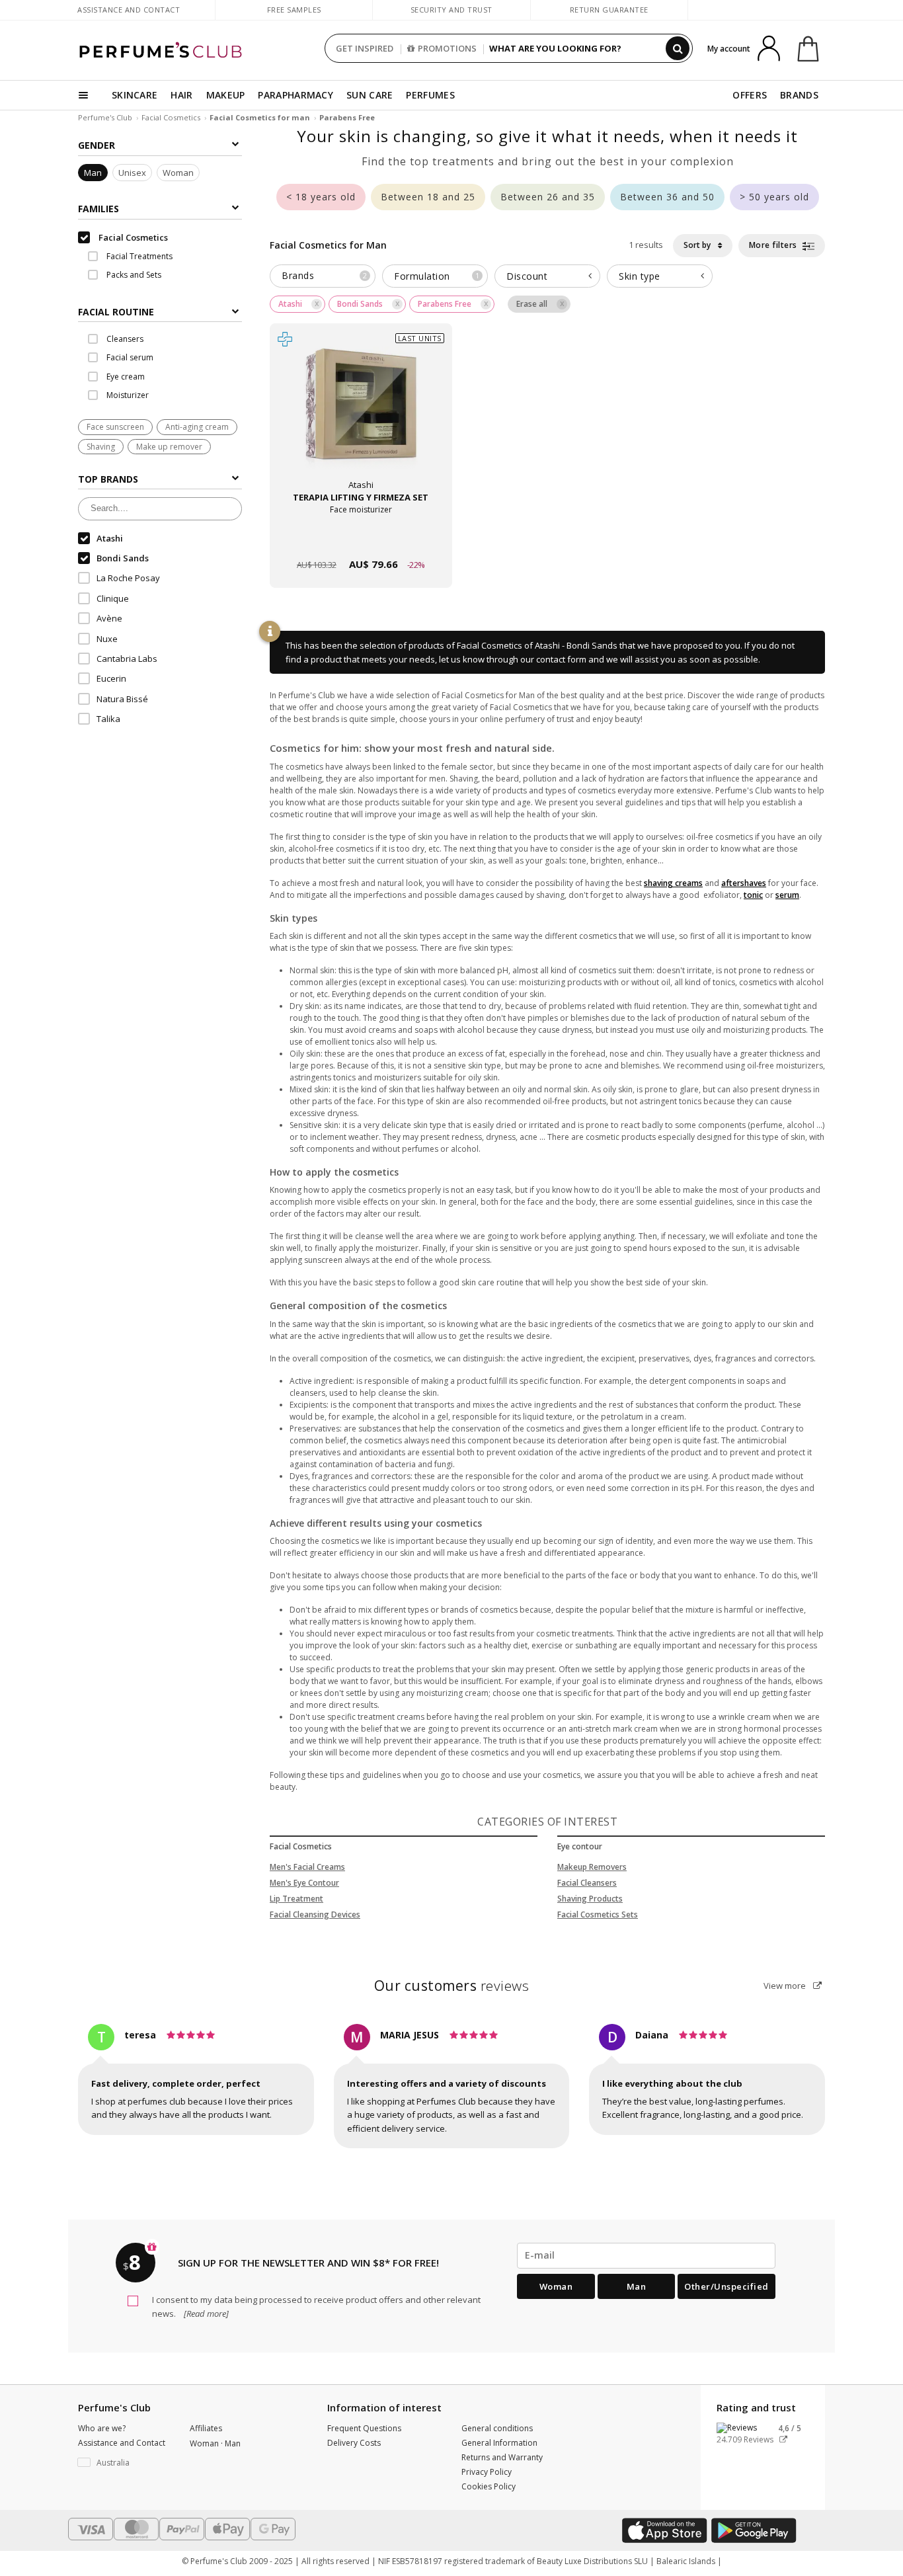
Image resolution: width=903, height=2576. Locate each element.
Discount (527, 276)
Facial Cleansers (587, 1883)
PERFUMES (430, 95)
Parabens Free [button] (445, 304)
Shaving (101, 447)
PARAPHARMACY (295, 95)
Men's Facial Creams (307, 1867)
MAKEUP (226, 95)
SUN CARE (370, 95)
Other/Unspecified (726, 2286)
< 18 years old (321, 197)
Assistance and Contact (129, 10)
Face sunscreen (115, 427)
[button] (124, 2463)
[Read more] (205, 2314)
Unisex (132, 173)
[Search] (678, 48)
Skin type (640, 276)
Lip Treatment (296, 1899)
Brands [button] (324, 275)
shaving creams (673, 883)
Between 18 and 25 (428, 197)
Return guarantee (609, 10)
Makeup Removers (592, 1867)
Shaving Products (590, 1899)
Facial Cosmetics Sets (598, 1914)
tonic (753, 895)
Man (93, 173)
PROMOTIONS (447, 48)
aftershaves (744, 883)
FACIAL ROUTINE (116, 312)
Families (98, 209)
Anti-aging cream (197, 427)
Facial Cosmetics (171, 117)
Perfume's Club (105, 117)
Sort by (698, 245)
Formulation (437, 276)
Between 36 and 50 (667, 197)
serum (787, 895)
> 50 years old (774, 197)
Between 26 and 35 (548, 197)
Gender (97, 145)
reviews (452, 1986)
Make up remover (169, 447)
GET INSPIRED (365, 48)
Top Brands (108, 479)
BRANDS (799, 95)
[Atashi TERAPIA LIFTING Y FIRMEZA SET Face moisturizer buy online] (361, 539)
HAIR (181, 95)
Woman (178, 173)
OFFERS (750, 95)
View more (786, 1986)
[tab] (160, 311)
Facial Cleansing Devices (315, 1914)
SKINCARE (135, 95)
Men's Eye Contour (304, 1883)
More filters (774, 245)
